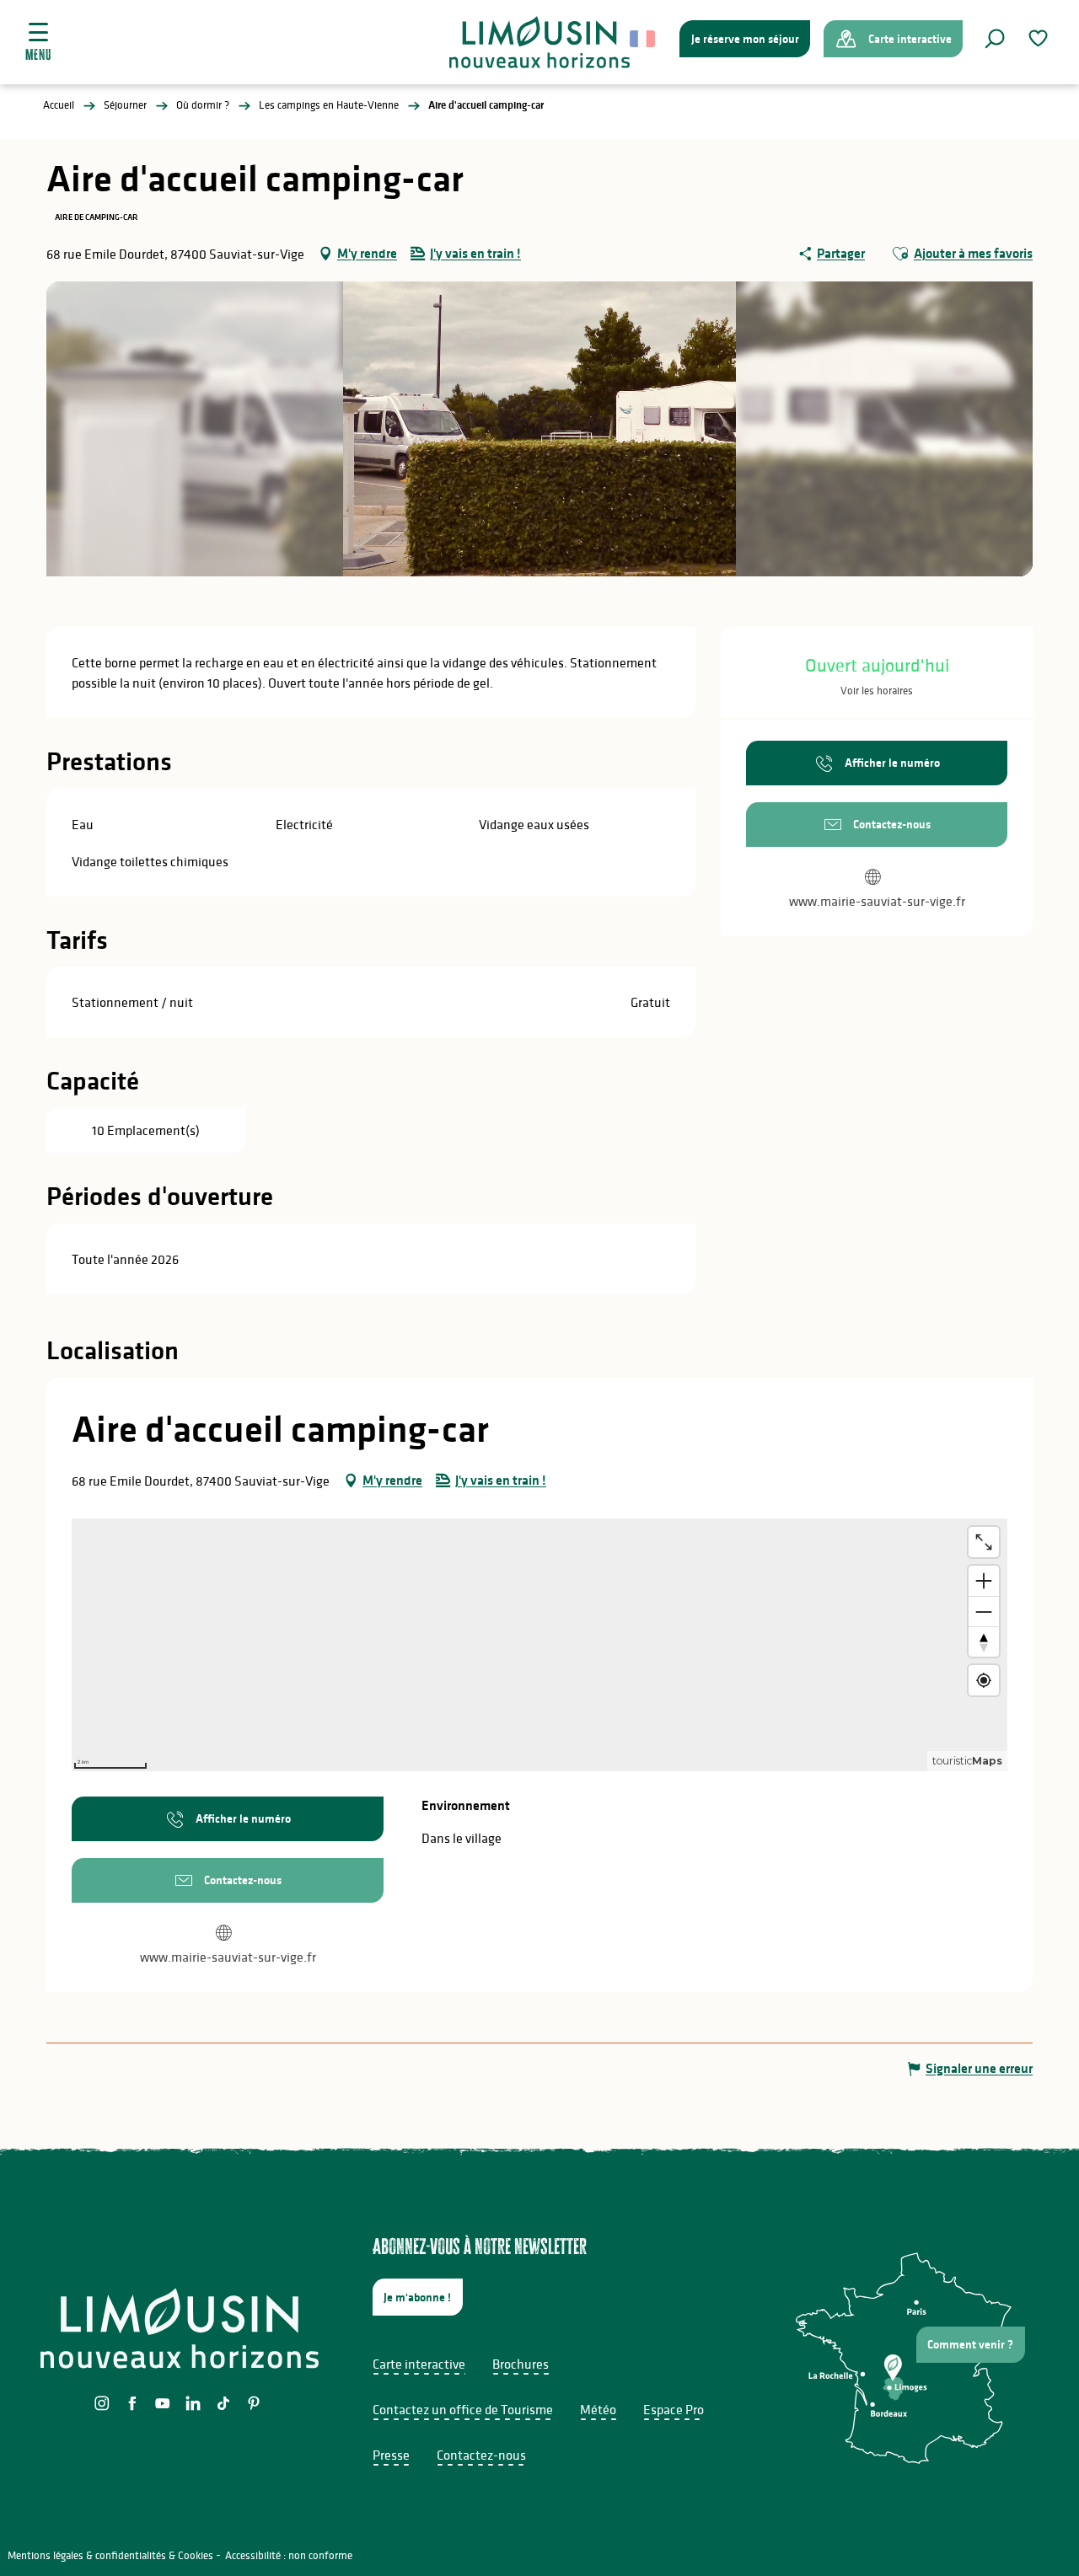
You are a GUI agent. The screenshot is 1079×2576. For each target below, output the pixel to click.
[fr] (644, 39)
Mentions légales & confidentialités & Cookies (110, 2555)
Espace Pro (674, 2409)
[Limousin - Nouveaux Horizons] (540, 42)
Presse (391, 2455)
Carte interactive (419, 2364)
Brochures (521, 2364)
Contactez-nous (481, 2455)
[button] (995, 39)
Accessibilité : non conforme (289, 2555)
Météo (598, 2409)
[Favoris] (1040, 38)
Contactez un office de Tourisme (463, 2409)
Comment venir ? (970, 2344)
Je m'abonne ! (417, 2297)
